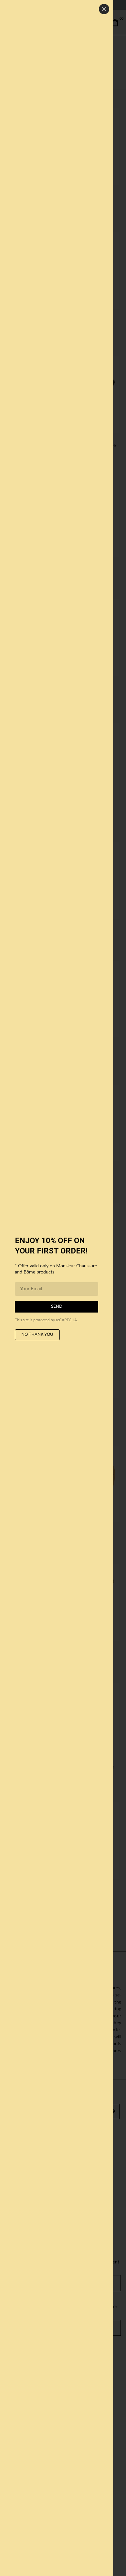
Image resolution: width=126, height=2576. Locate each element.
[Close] (104, 9)
